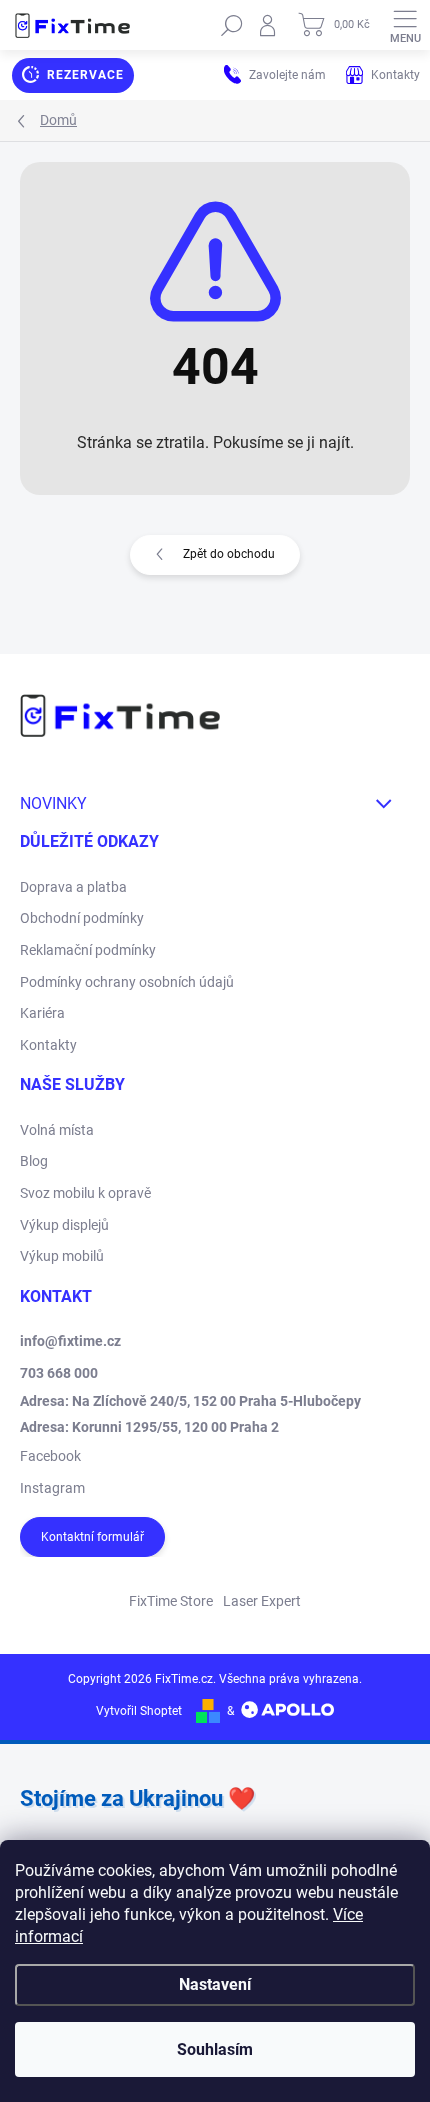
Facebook (50, 1456)
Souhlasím (215, 2049)
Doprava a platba (73, 887)
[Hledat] (232, 25)
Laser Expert (262, 1601)
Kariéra (42, 1013)
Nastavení (215, 1984)
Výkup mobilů (62, 1256)
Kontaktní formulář (92, 1537)
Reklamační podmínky (88, 950)
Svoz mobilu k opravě (85, 1193)
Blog (34, 1161)
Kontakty (48, 1045)
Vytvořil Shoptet (139, 1711)
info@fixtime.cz (70, 1341)
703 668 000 (59, 1373)
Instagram (52, 1488)
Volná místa (57, 1130)
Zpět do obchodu (229, 554)
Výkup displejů (64, 1225)
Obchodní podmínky (82, 918)
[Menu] (405, 25)
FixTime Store (171, 1601)
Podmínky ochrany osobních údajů (127, 982)
